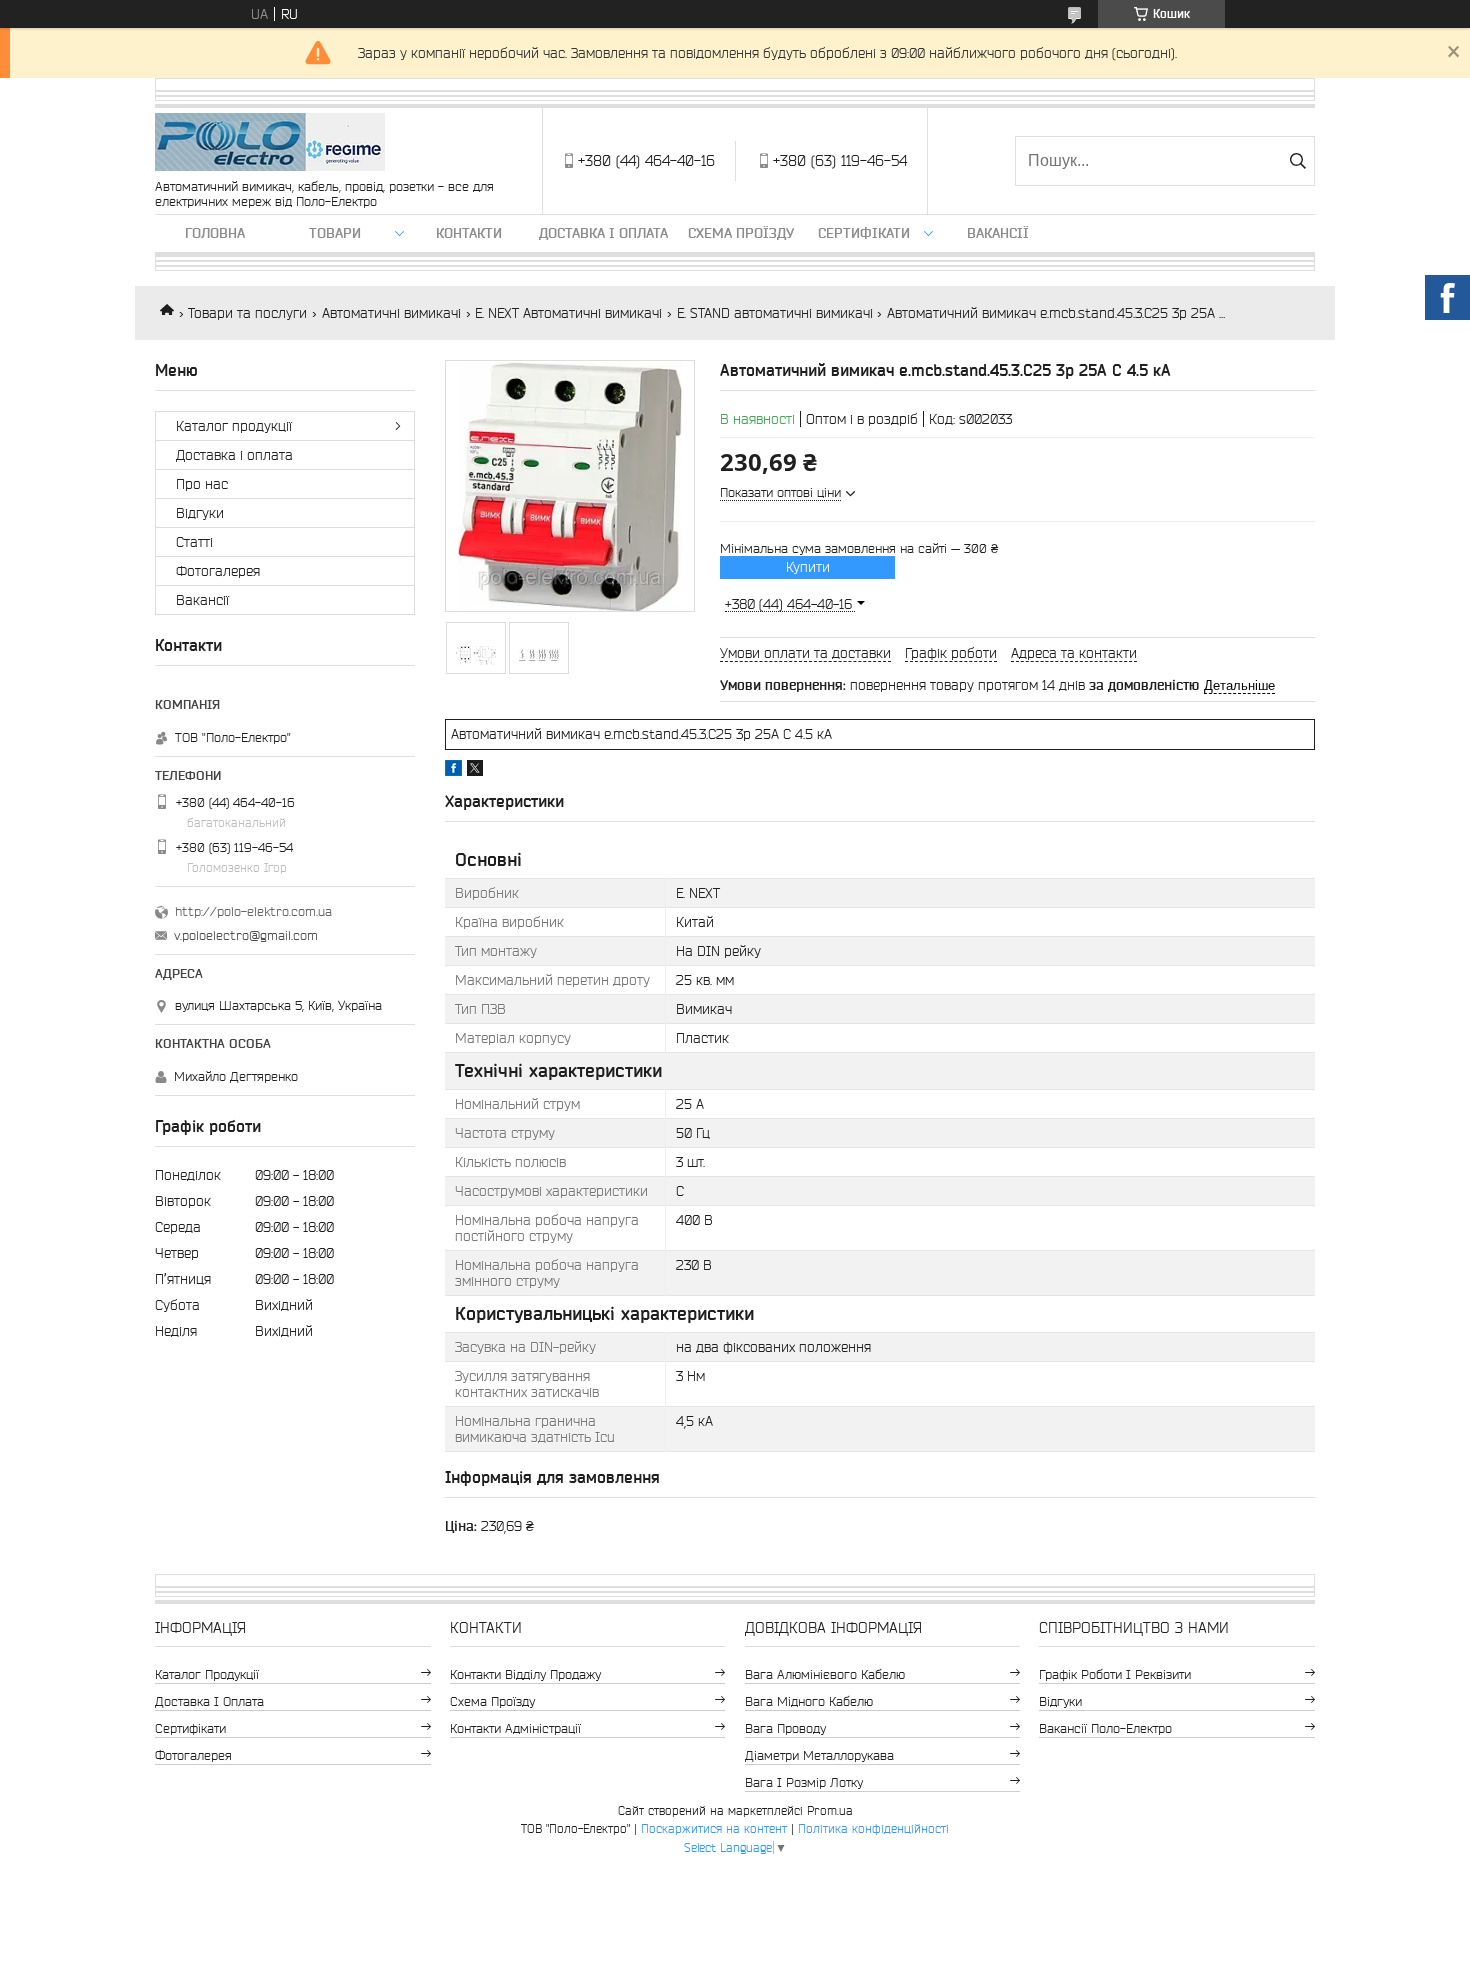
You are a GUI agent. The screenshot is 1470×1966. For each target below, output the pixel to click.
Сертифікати (864, 233)
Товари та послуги (247, 313)
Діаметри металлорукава (819, 1755)
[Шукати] (1297, 161)
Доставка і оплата (603, 233)
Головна (215, 233)
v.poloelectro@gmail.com (246, 935)
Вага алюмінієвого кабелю (825, 1674)
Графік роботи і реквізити (1115, 1674)
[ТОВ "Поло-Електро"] (270, 143)
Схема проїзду (741, 233)
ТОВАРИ (335, 233)
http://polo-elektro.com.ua (253, 911)
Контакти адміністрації (515, 1728)
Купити (808, 567)
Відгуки (200, 513)
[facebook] (453, 771)
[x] (475, 771)
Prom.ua (830, 1810)
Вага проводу (785, 1728)
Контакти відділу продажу (525, 1674)
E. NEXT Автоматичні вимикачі (568, 313)
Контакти (469, 233)
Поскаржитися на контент (714, 1828)
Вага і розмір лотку (804, 1782)
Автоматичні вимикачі (391, 313)
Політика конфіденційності (873, 1828)
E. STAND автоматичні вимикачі (775, 313)
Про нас (202, 484)
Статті (194, 542)
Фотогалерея (218, 571)
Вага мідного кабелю (809, 1701)
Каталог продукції (234, 426)
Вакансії (998, 233)
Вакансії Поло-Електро (1105, 1728)
